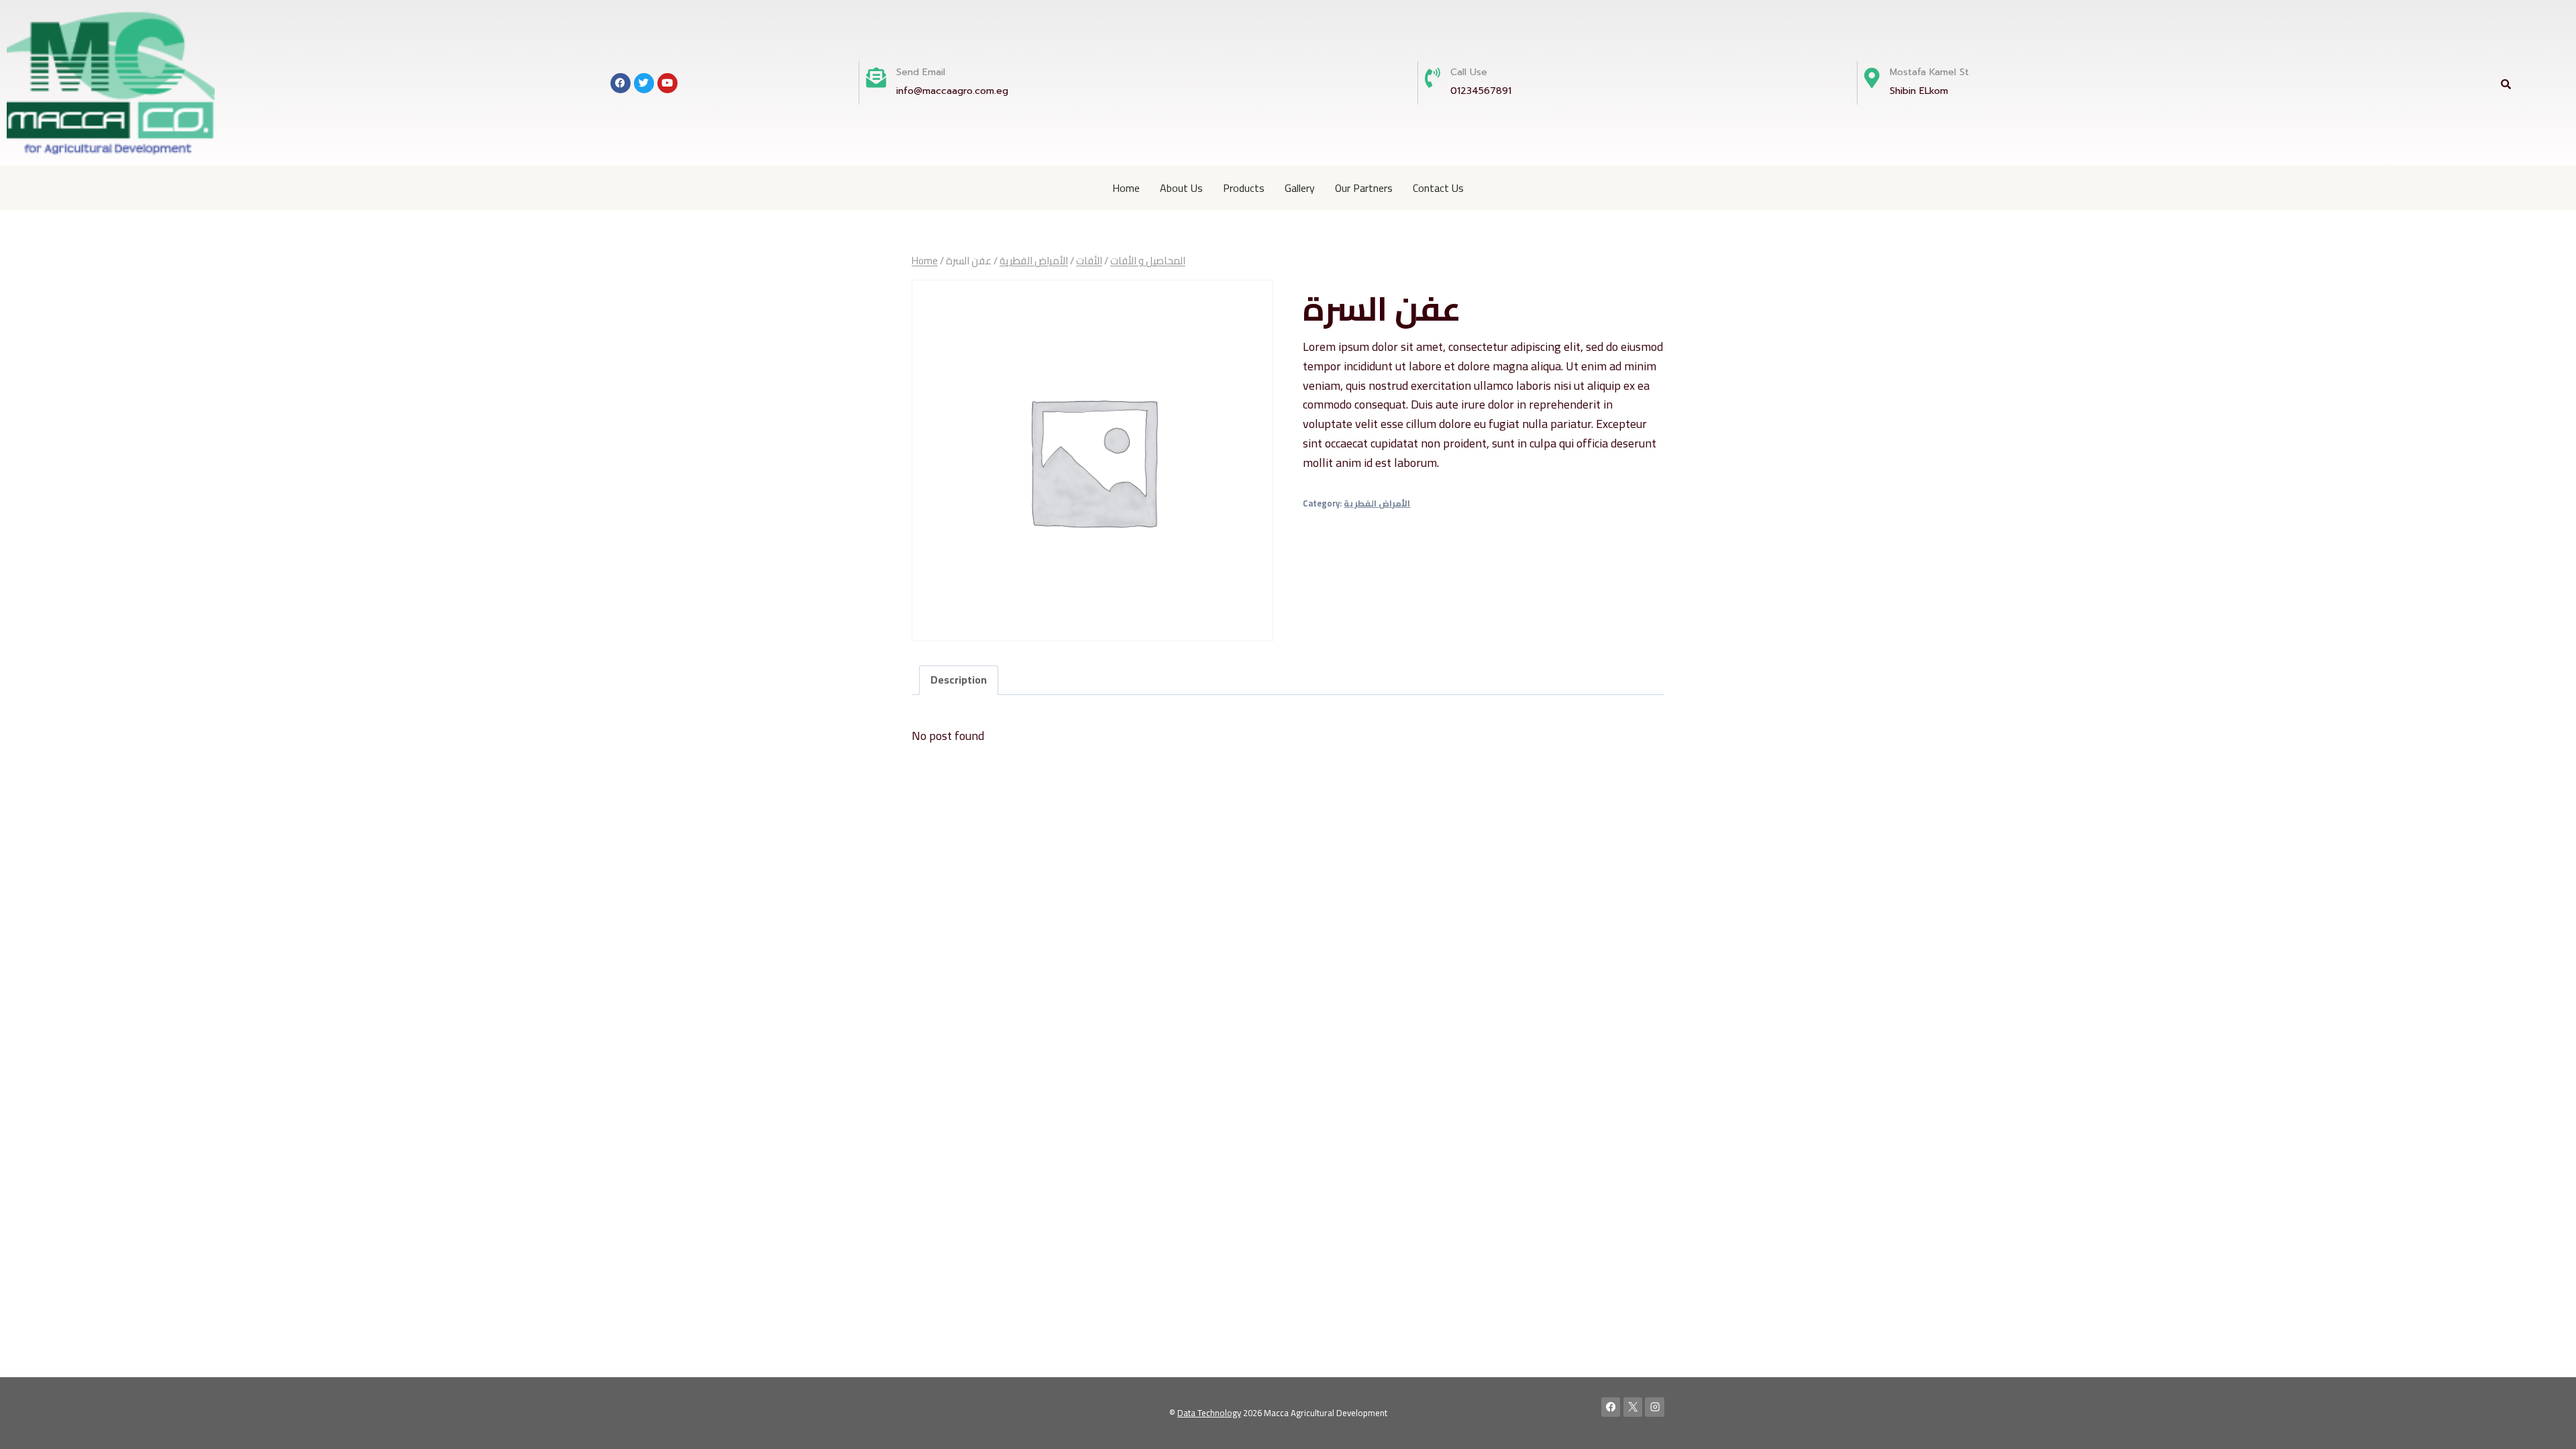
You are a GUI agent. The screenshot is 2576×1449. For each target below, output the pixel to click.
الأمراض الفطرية (1377, 503)
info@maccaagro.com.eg (952, 91)
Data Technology (1209, 1413)
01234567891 (1481, 91)
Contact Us (1438, 188)
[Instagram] (1655, 1407)
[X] (1633, 1407)
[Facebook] (1611, 1407)
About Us (1181, 188)
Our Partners (1364, 188)
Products (1244, 188)
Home (1126, 188)
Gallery (1300, 188)
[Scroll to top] (2545, 1425)
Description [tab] (959, 680)
